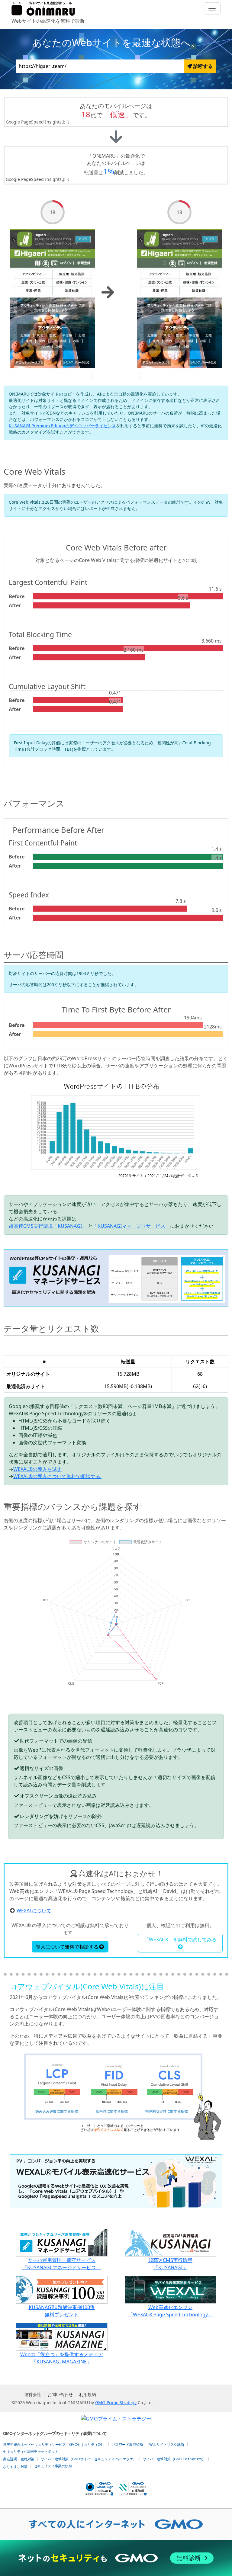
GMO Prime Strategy (116, 2403)
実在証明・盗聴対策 (19, 2459)
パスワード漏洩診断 (127, 2445)
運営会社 (33, 2394)
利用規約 (88, 2394)
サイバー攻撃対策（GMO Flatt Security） (174, 2459)
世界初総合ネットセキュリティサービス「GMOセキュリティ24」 (54, 2445)
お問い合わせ (60, 2394)
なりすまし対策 (15, 2467)
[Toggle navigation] (212, 8)
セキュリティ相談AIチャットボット (31, 2452)
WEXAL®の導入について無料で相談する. (57, 1476)
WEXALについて (34, 1910)
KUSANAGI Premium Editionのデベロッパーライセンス (62, 426)
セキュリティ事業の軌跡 (53, 2466)
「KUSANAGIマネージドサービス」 (131, 1226)
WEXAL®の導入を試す (37, 1469)
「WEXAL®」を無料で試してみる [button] (180, 1939)
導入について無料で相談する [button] (67, 1947)
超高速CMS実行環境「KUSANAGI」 (48, 1226)
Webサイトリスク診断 (167, 2445)
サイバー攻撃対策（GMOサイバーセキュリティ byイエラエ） (89, 2459)
